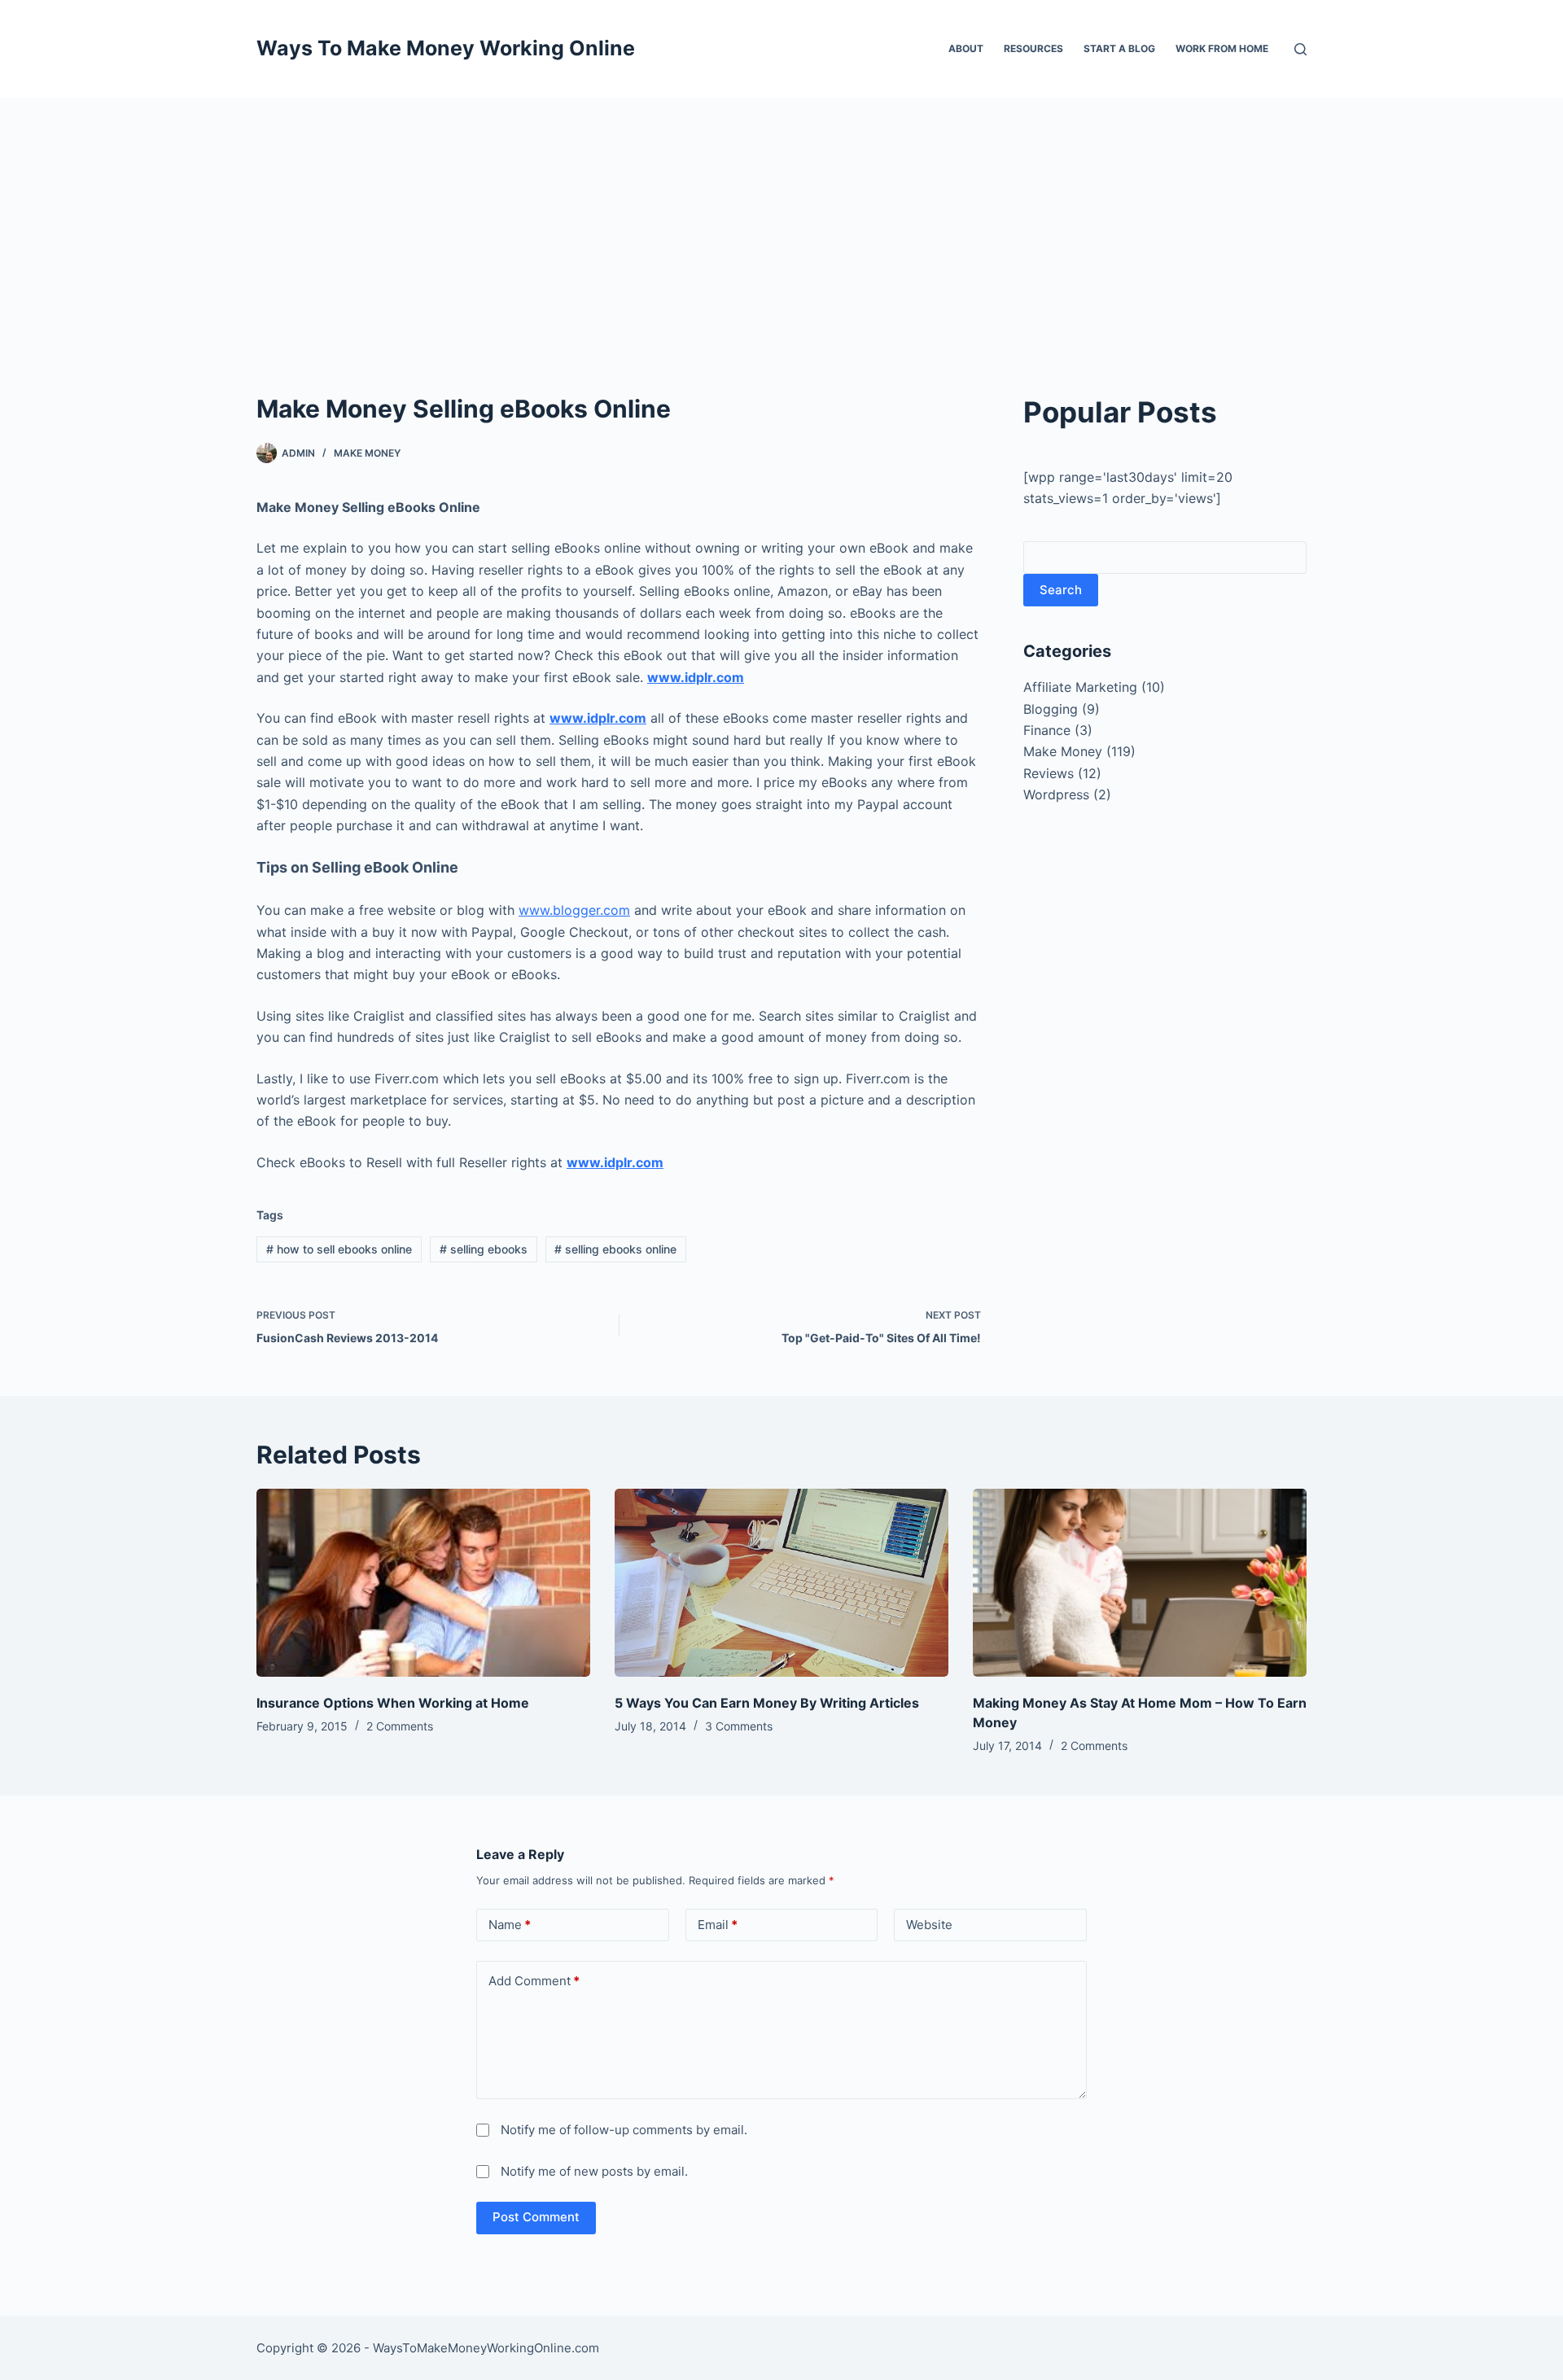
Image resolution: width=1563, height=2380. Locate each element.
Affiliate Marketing (1080, 687)
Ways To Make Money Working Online (446, 48)
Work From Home (1222, 48)
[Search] (1300, 49)
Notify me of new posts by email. (594, 2171)
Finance (1047, 730)
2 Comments (400, 1726)
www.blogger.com (574, 910)
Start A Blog (1119, 48)
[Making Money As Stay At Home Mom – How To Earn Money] (1140, 1583)
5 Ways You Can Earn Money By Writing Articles (767, 1703)
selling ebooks (484, 1249)
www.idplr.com (696, 677)
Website (929, 1925)
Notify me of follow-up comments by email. (624, 2130)
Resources (1033, 48)
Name (510, 1925)
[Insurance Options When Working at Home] (423, 1583)
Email (718, 1925)
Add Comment (534, 1981)
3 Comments (739, 1726)
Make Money (367, 453)
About (966, 48)
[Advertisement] (781, 220)
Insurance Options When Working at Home (393, 1703)
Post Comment (536, 2217)
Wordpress (1056, 794)
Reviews (1049, 773)
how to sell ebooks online (339, 1249)
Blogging (1051, 709)
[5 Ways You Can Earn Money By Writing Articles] (781, 1583)
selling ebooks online (615, 1249)
